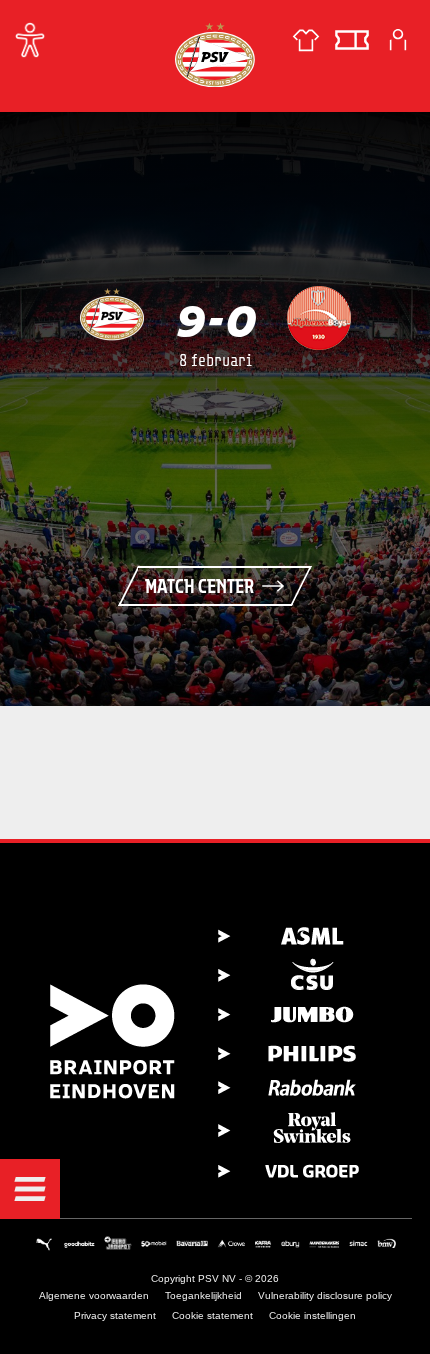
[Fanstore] (306, 40)
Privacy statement (115, 1315)
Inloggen (398, 40)
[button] (30, 1189)
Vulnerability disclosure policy (325, 1295)
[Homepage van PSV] (215, 54)
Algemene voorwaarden (94, 1295)
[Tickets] (352, 40)
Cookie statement (212, 1315)
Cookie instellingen (312, 1315)
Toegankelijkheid (203, 1295)
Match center (199, 586)
